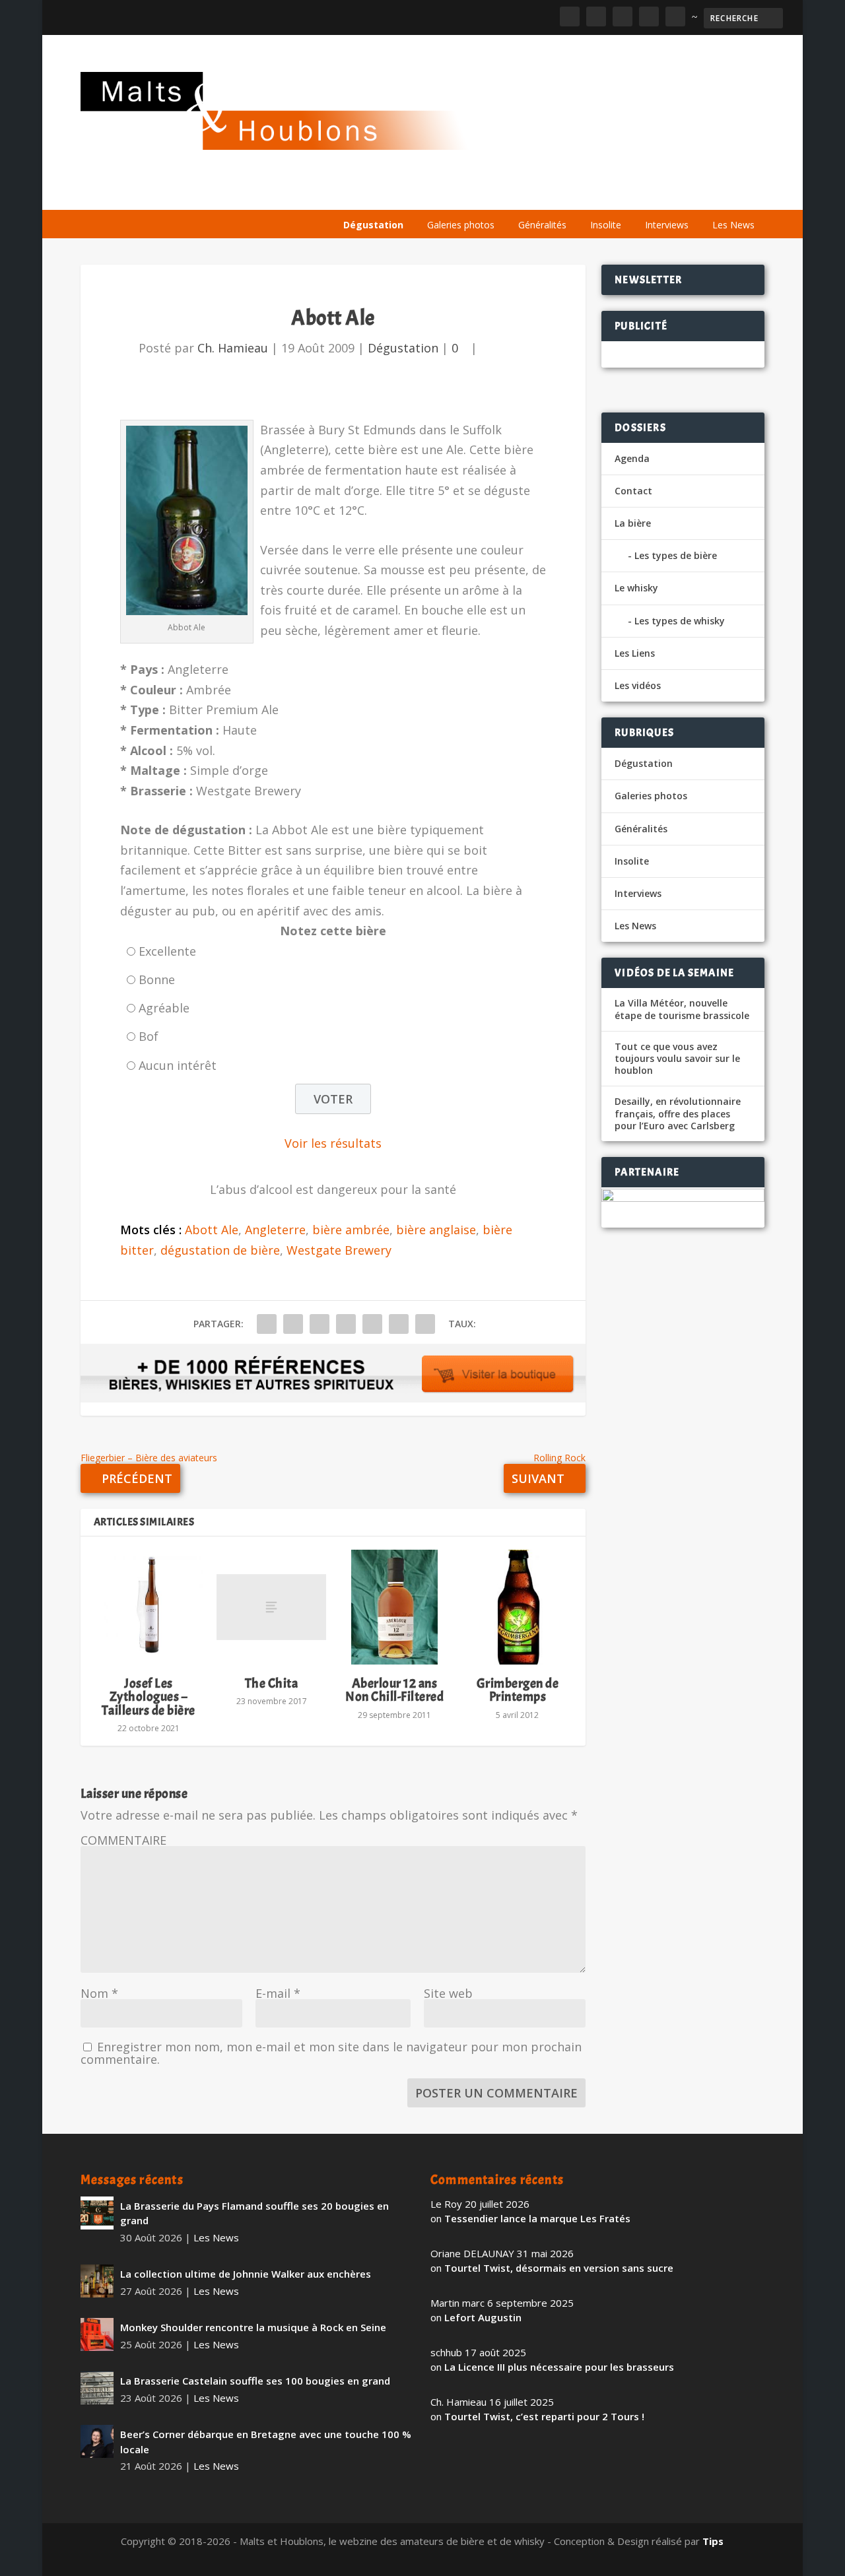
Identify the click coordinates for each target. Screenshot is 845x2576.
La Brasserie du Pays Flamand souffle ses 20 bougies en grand (254, 2213)
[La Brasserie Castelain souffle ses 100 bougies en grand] (97, 2388)
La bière (426, 193)
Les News (733, 225)
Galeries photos (461, 225)
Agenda (575, 193)
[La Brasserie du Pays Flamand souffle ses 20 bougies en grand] (97, 2213)
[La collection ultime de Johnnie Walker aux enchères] (97, 2281)
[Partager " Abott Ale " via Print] (425, 1324)
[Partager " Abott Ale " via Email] (399, 1324)
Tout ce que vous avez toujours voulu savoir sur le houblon (677, 1059)
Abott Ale (212, 1230)
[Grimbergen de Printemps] (518, 1607)
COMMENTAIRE (123, 1840)
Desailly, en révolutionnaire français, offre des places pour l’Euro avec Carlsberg (678, 1113)
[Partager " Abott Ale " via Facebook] (267, 1324)
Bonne (157, 979)
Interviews (667, 225)
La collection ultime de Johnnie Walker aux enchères (246, 2274)
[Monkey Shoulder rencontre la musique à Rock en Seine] (97, 2334)
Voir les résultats (333, 1143)
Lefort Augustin (483, 2317)
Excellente (167, 951)
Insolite (606, 225)
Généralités (542, 225)
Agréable (164, 1008)
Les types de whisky (680, 621)
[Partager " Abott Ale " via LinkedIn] (372, 1324)
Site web (448, 1993)
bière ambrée (351, 1230)
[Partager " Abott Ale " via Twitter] (293, 1324)
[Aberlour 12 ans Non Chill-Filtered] (394, 1607)
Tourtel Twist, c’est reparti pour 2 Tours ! (544, 2416)
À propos (363, 193)
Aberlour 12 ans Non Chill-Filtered (394, 1690)
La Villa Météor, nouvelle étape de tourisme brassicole (682, 1009)
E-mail (278, 1993)
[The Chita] (271, 1607)
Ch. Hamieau (233, 348)
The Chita (272, 1683)
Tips (713, 2541)
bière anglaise (436, 1230)
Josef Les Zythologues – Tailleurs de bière (149, 1697)
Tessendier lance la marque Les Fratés (537, 2218)
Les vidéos (640, 193)
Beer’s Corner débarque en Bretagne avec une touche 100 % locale (266, 2442)
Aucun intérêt (178, 1065)
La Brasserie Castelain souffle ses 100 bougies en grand (255, 2381)
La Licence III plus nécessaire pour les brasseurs (559, 2367)
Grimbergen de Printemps (518, 1690)
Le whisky (500, 193)
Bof (149, 1036)
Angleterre (275, 1230)
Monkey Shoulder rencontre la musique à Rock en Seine (253, 2327)
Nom (99, 1993)
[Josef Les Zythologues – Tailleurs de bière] (149, 1607)
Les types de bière (676, 555)
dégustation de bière (220, 1250)
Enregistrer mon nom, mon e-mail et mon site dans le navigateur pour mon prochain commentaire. (331, 2053)
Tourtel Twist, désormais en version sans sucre (559, 2268)
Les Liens (707, 193)
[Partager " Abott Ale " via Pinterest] (346, 1324)
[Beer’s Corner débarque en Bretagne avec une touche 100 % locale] (97, 2441)
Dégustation (373, 225)
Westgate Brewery (339, 1250)
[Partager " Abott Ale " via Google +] (320, 1324)
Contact (633, 491)
